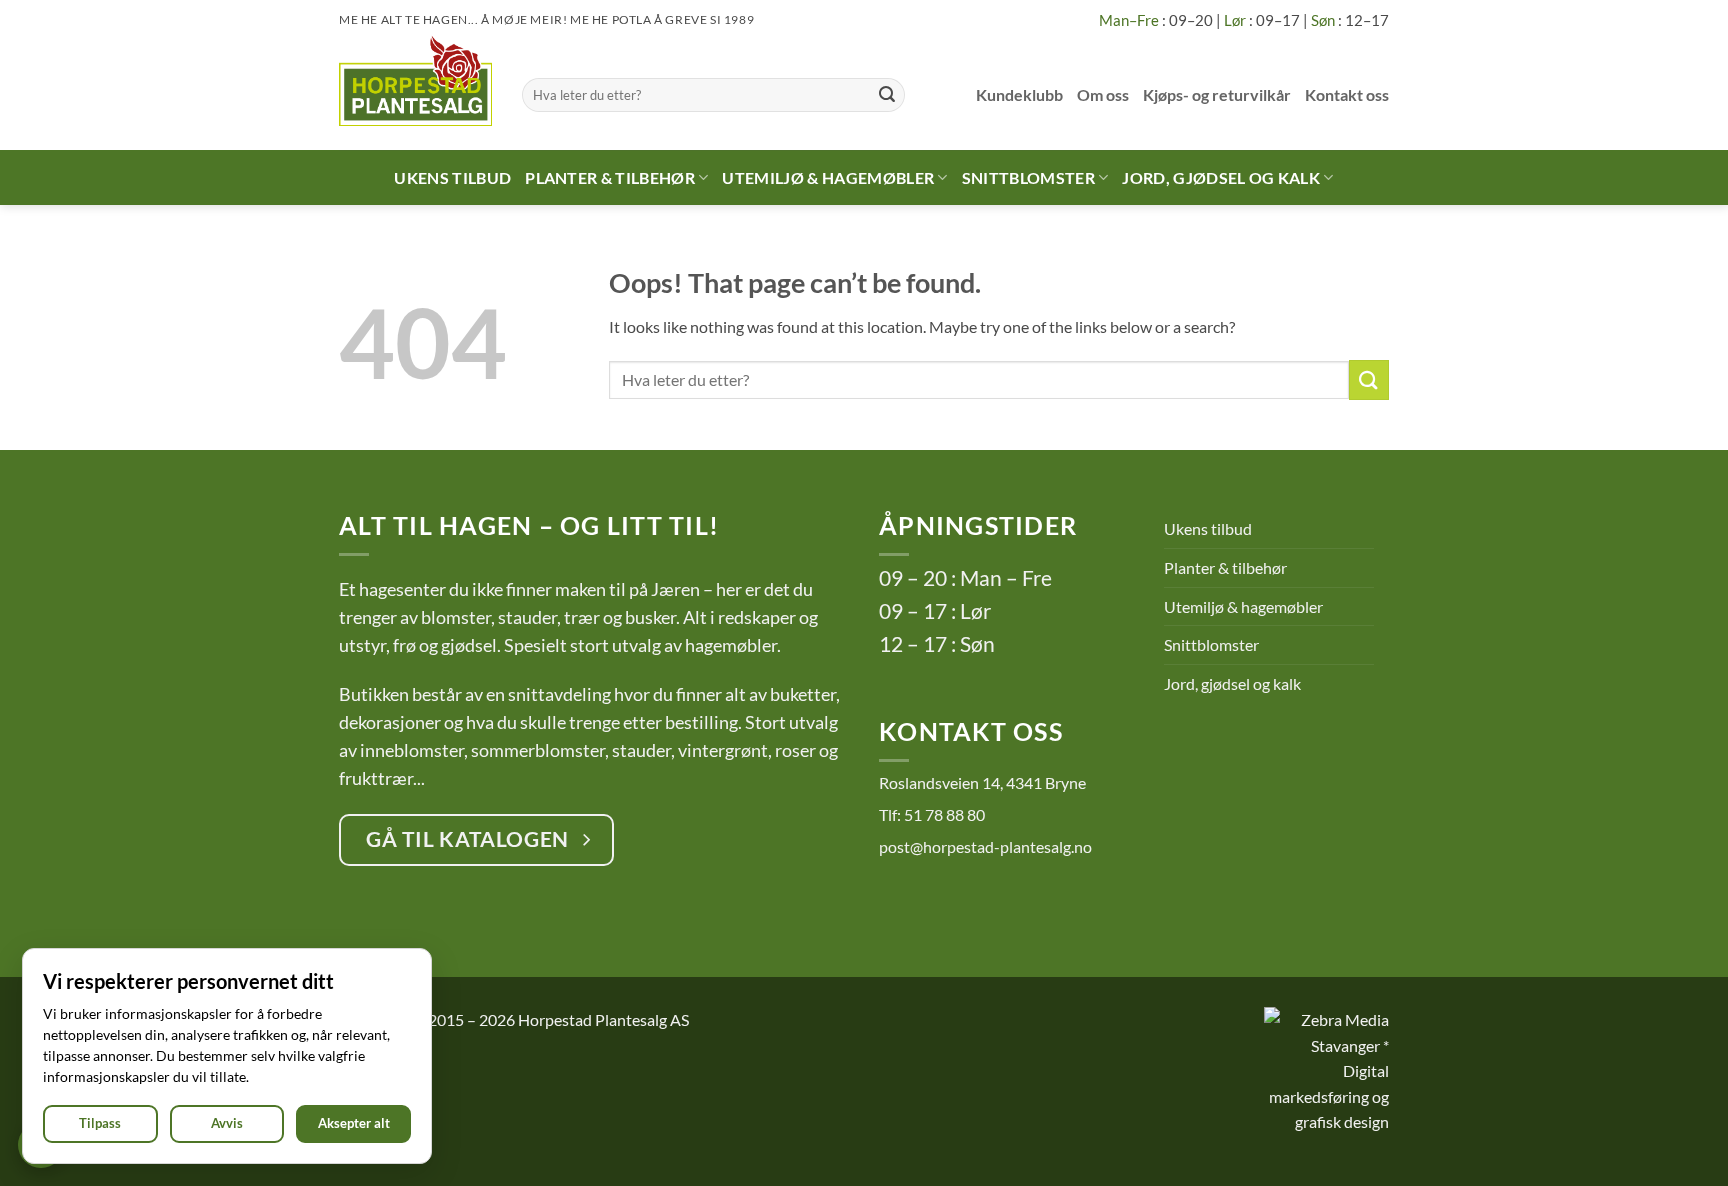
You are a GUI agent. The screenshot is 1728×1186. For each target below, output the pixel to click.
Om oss (1103, 94)
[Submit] (887, 95)
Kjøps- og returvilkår (1217, 94)
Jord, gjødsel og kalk (1221, 177)
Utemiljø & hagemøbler (828, 177)
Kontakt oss (1347, 94)
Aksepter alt (354, 1123)
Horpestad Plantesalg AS (603, 1019)
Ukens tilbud (452, 177)
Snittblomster (1028, 177)
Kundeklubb (1019, 94)
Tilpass (100, 1123)
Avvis (227, 1123)
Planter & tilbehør (610, 177)
